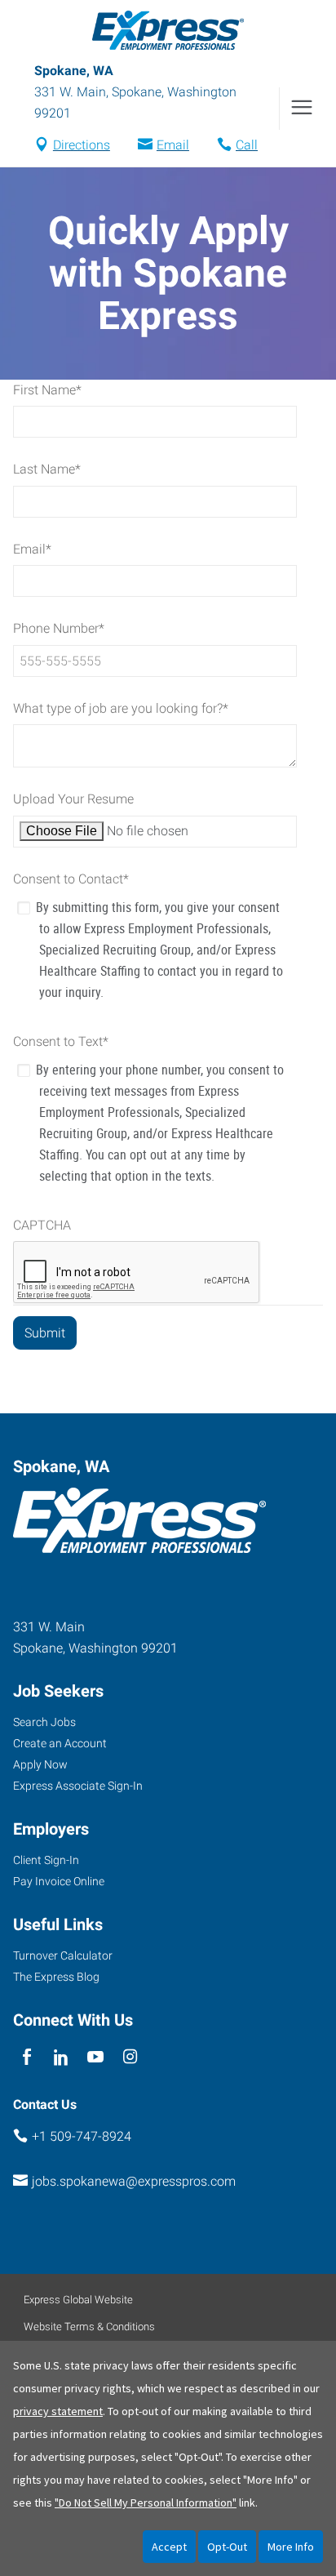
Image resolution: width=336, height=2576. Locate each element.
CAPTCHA (42, 1225)
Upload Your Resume (73, 799)
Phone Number (59, 628)
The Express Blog (56, 1977)
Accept (169, 2547)
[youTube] (96, 2057)
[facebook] (27, 2057)
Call (247, 145)
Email (173, 145)
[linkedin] (61, 2057)
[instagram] (130, 2057)
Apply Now (40, 1764)
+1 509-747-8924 (82, 2136)
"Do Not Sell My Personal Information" (146, 2503)
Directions (82, 145)
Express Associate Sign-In (78, 1786)
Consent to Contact (71, 879)
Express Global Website (78, 2300)
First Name (47, 390)
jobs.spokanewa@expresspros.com (134, 2181)
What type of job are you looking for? (121, 708)
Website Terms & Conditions (89, 2327)
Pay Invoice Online (59, 1881)
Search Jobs (44, 1722)
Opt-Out (227, 2547)
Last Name (47, 469)
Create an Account (60, 1743)
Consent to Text (61, 1041)
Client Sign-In (46, 1860)
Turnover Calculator (63, 1955)
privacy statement (58, 2411)
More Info (291, 2547)
